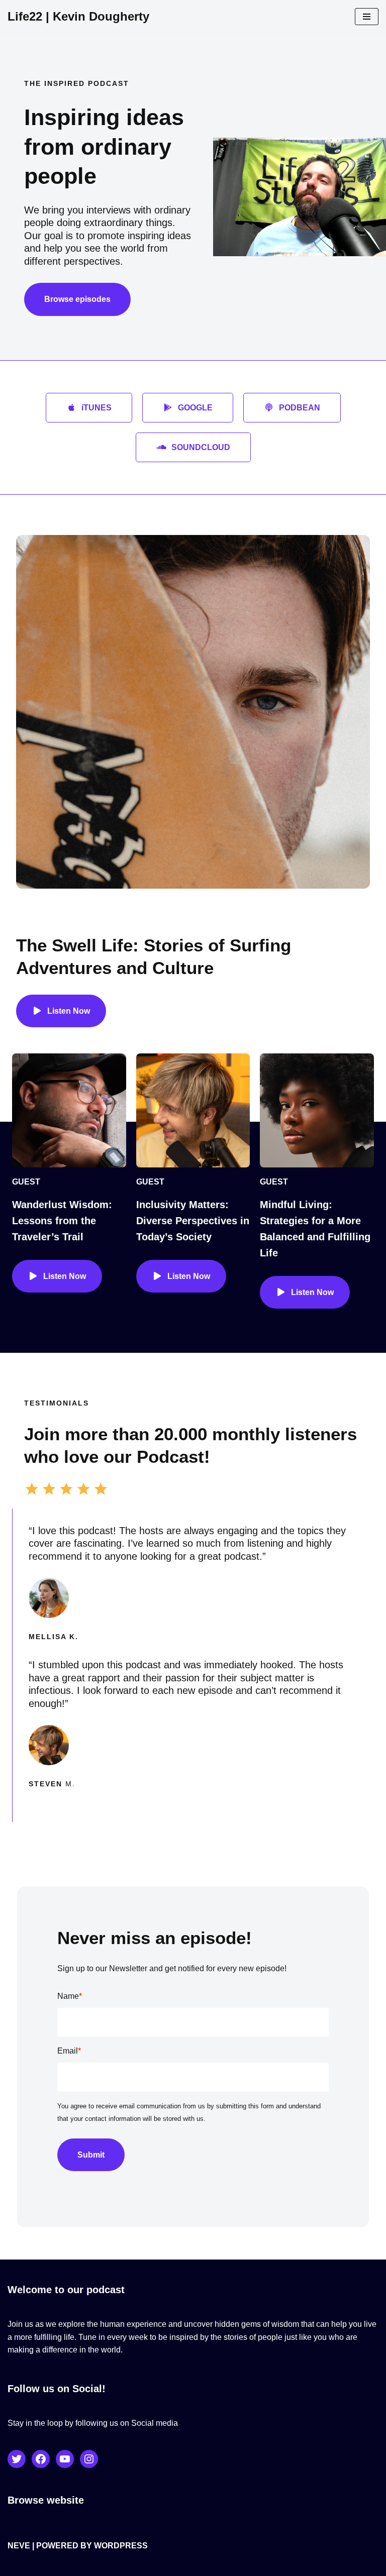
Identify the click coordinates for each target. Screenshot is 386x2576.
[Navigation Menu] (367, 17)
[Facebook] (41, 2459)
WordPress (121, 2546)
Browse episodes (77, 299)
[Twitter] (17, 2459)
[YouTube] (65, 2459)
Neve (19, 2546)
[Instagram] (89, 2459)
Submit (91, 2155)
